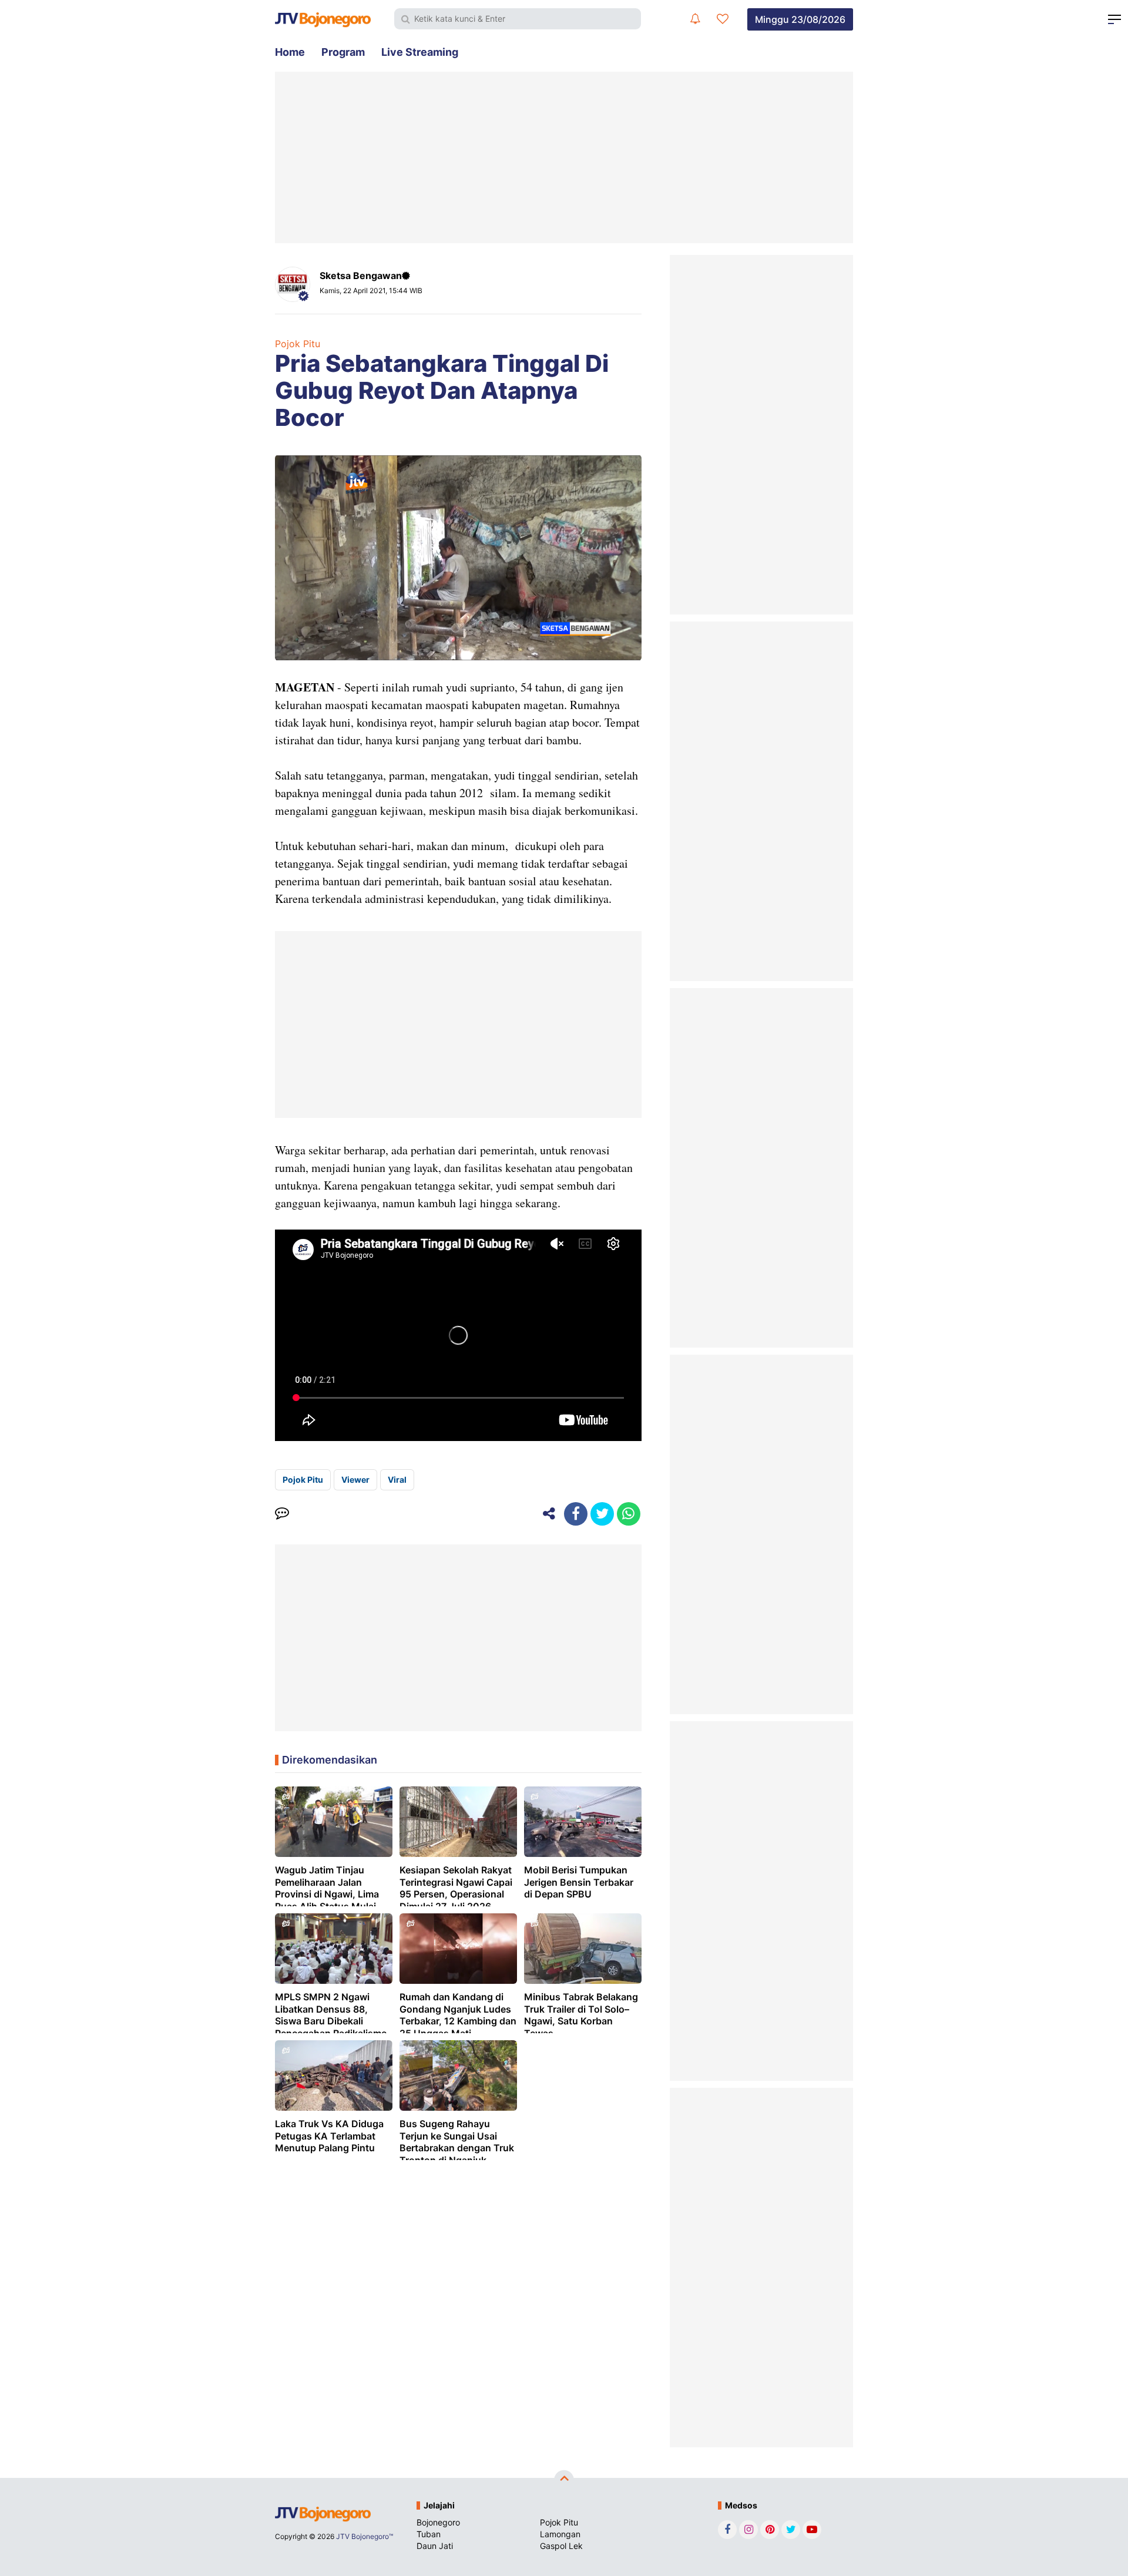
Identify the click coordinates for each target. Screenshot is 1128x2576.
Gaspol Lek (561, 2546)
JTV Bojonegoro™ (365, 2536)
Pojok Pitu (298, 344)
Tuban (429, 2534)
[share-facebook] (576, 1514)
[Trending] (723, 19)
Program (343, 52)
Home (290, 52)
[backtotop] (564, 2480)
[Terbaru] (695, 19)
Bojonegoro (438, 2522)
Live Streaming (420, 52)
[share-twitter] (602, 1514)
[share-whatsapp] (629, 1514)
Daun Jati (435, 2546)
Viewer (355, 1480)
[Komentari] (282, 1514)
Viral (397, 1480)
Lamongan (560, 2534)
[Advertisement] (564, 157)
